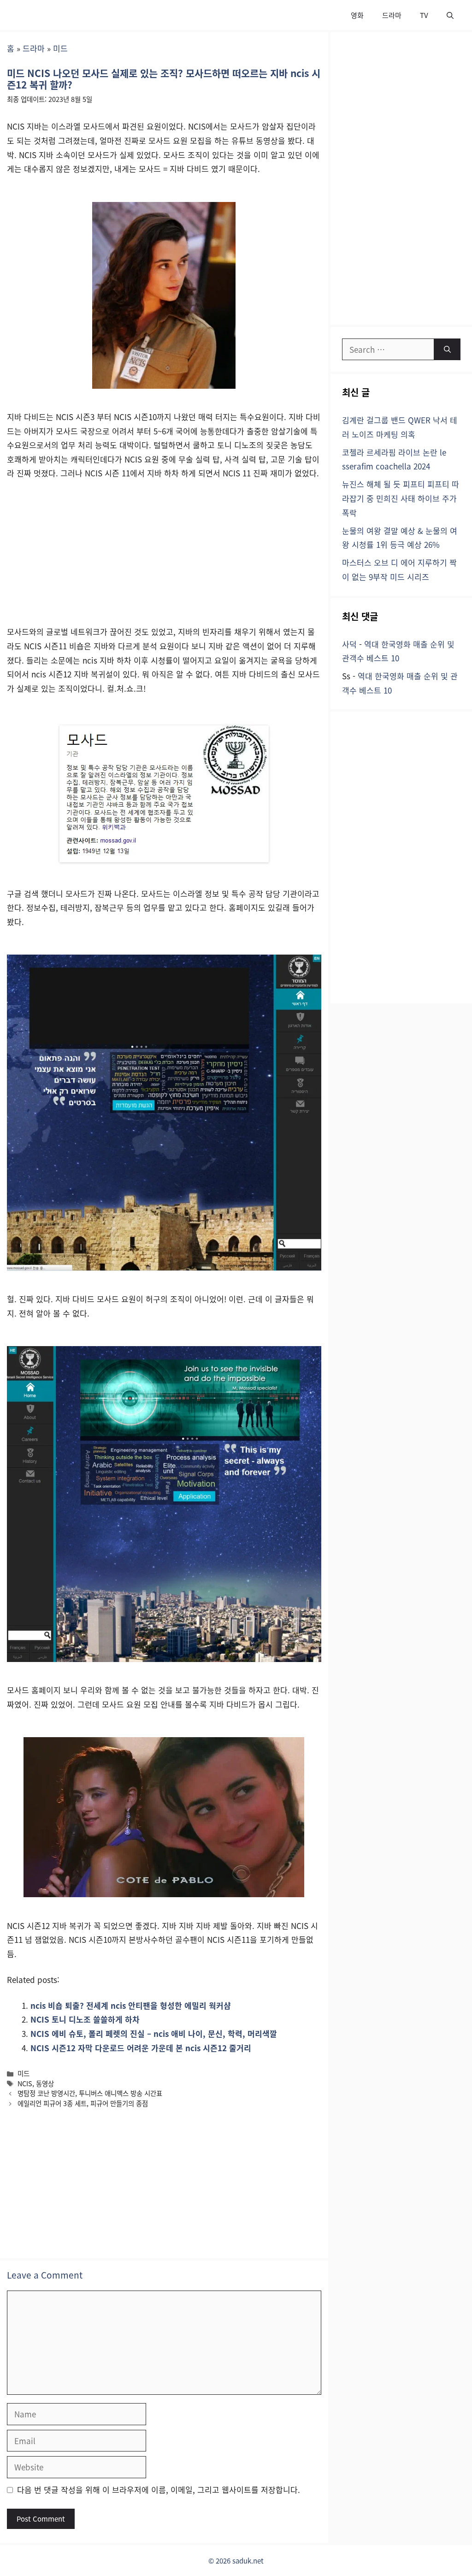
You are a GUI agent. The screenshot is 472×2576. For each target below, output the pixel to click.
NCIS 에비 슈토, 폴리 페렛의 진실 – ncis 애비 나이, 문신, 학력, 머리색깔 (154, 2033)
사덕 (349, 644)
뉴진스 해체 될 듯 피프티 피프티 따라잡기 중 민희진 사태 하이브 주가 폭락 (401, 498)
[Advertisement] (164, 557)
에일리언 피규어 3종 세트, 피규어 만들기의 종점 (83, 2103)
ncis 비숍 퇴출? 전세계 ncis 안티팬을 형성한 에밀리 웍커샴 (131, 2005)
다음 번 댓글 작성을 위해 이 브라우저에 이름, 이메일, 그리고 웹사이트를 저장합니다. (159, 2490)
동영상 (45, 2083)
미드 (60, 48)
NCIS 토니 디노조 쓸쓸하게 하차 (85, 2019)
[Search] (447, 350)
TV (424, 15)
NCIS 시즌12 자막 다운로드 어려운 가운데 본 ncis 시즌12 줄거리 (141, 2048)
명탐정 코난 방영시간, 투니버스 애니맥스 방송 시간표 (90, 2093)
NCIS (25, 2083)
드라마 (392, 15)
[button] (450, 15)
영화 (357, 15)
